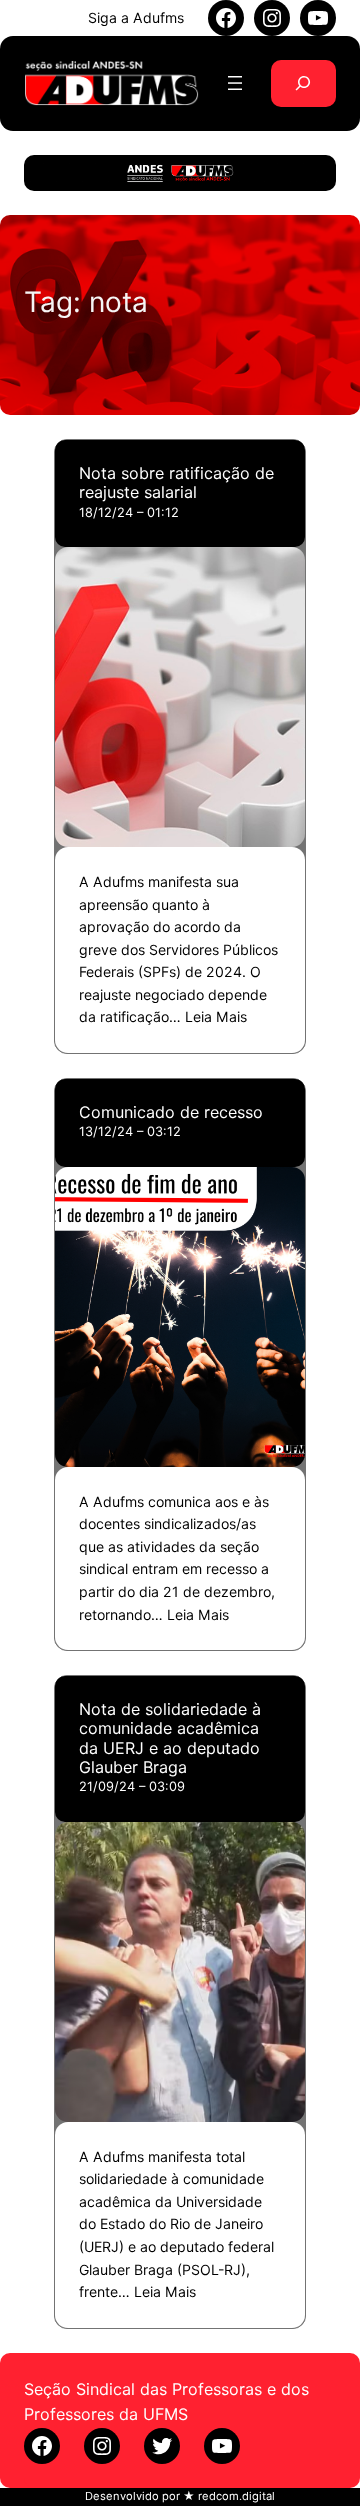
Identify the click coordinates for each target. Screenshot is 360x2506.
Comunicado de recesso (171, 1112)
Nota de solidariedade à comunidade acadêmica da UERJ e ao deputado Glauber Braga (170, 1738)
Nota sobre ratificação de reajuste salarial (176, 483)
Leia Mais (216, 1016)
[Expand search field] (303, 83)
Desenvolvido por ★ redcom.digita (178, 2496)
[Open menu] (235, 83)
